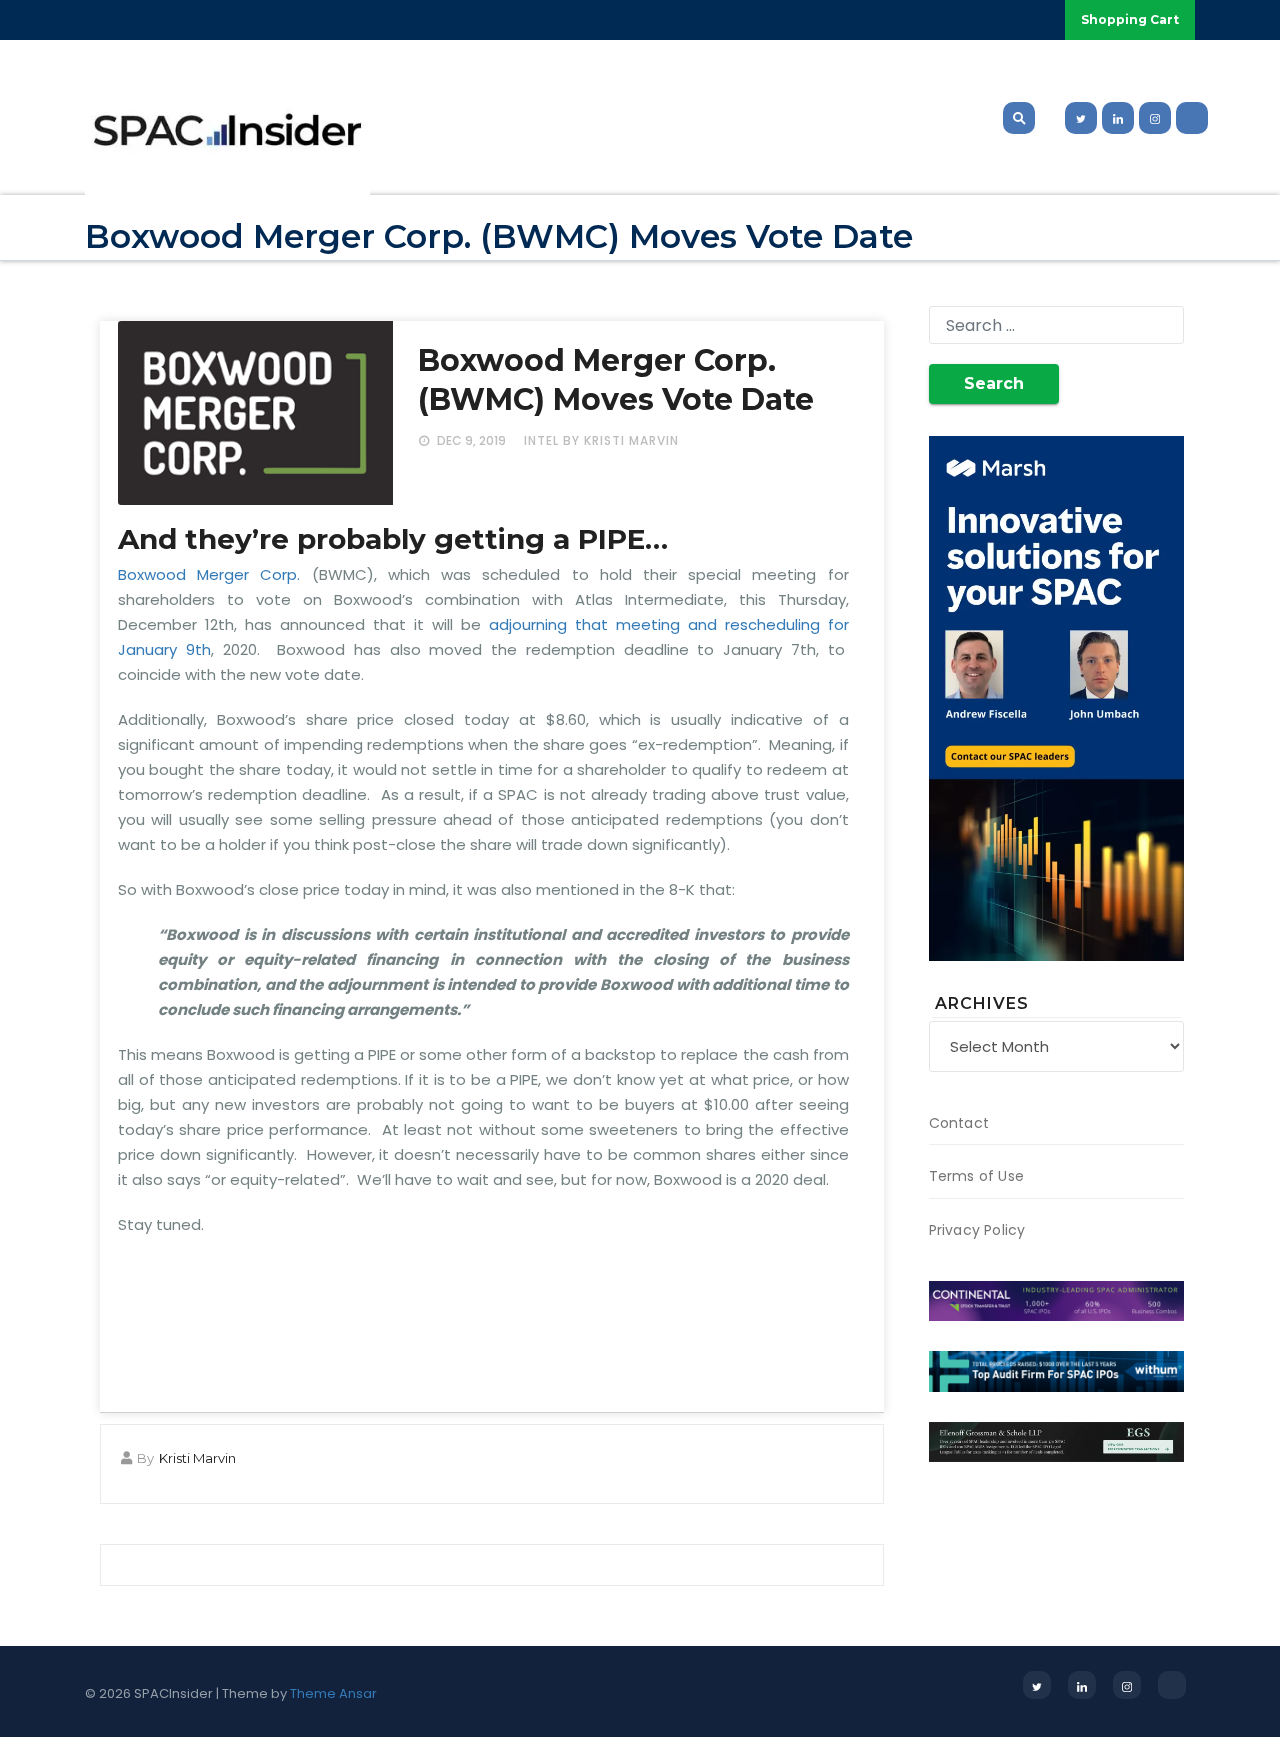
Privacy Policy (977, 1230)
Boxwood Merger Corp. (209, 574)
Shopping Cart (1130, 19)
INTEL (541, 440)
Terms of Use (976, 1176)
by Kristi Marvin (621, 440)
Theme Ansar (333, 1693)
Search (994, 383)
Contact (959, 1123)
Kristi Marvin (197, 1458)
